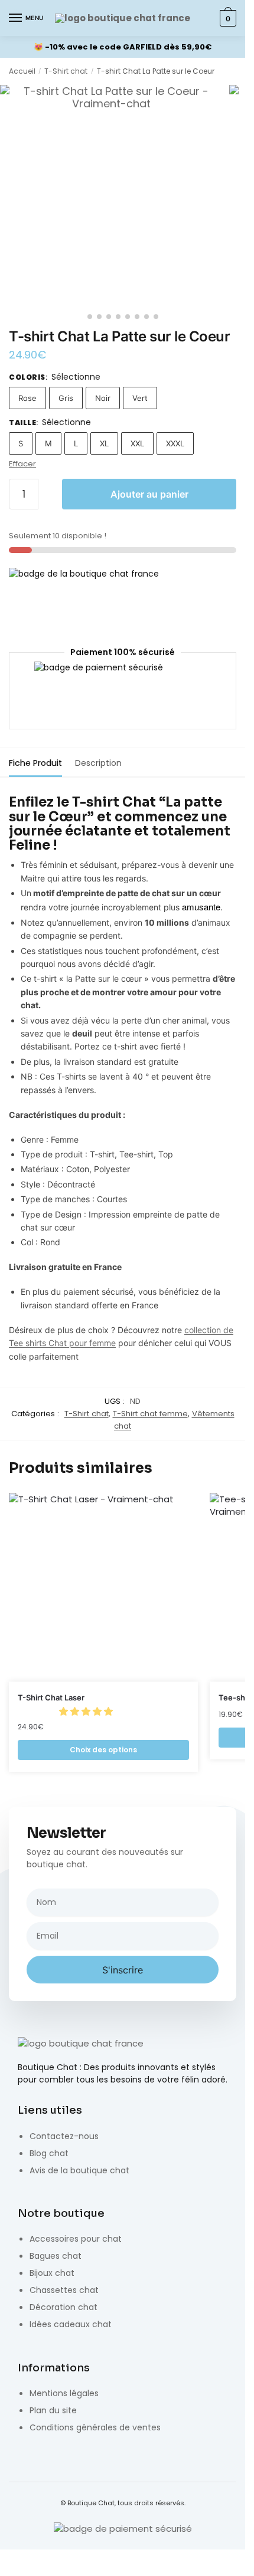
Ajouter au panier (149, 494)
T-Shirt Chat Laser (51, 1697)
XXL (137, 443)
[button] (87, 1711)
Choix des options (103, 1750)
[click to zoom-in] (112, 196)
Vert (140, 398)
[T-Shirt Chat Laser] (103, 1587)
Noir (103, 398)
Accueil (22, 71)
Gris (66, 398)
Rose (27, 398)
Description (98, 763)
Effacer (22, 464)
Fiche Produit (35, 763)
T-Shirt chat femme (150, 1414)
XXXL (175, 443)
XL (104, 443)
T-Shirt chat (66, 71)
